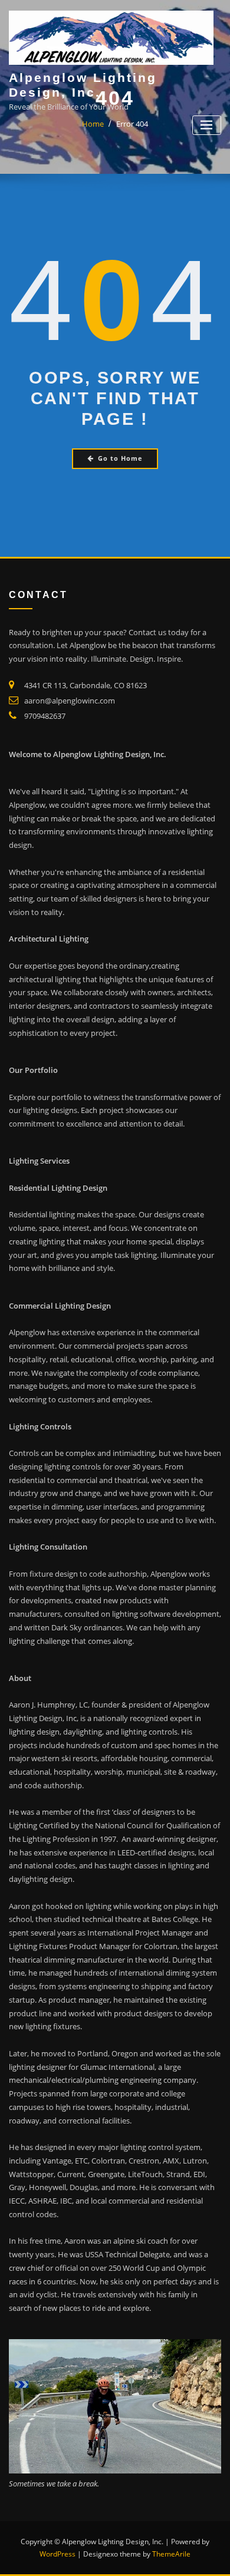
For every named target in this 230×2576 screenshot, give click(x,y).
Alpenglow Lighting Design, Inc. (83, 85)
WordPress (57, 2554)
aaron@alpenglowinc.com (70, 701)
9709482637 (45, 716)
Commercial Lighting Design (60, 1306)
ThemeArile (171, 2554)
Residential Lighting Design (58, 1188)
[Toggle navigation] (207, 125)
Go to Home (120, 458)
